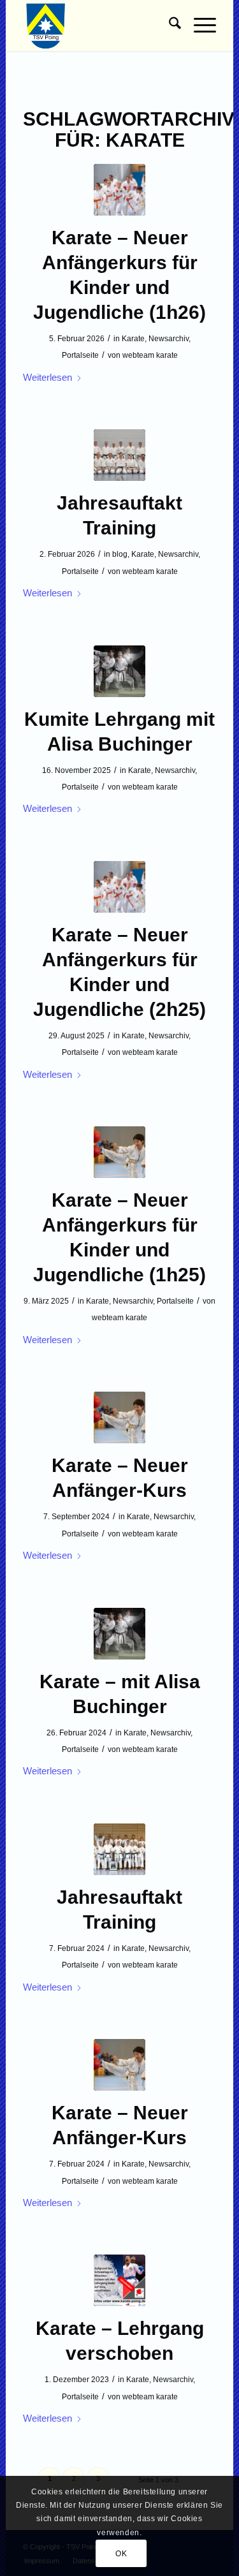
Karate (133, 339)
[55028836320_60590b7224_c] (119, 455)
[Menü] (199, 26)
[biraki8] (119, 1849)
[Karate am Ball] (119, 1152)
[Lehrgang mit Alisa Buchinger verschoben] (119, 2280)
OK (121, 2554)
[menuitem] (169, 26)
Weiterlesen (47, 377)
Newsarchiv (169, 339)
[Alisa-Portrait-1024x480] (119, 671)
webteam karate (150, 355)
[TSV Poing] (100, 26)
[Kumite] (119, 190)
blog (120, 554)
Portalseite (80, 355)
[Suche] (169, 26)
